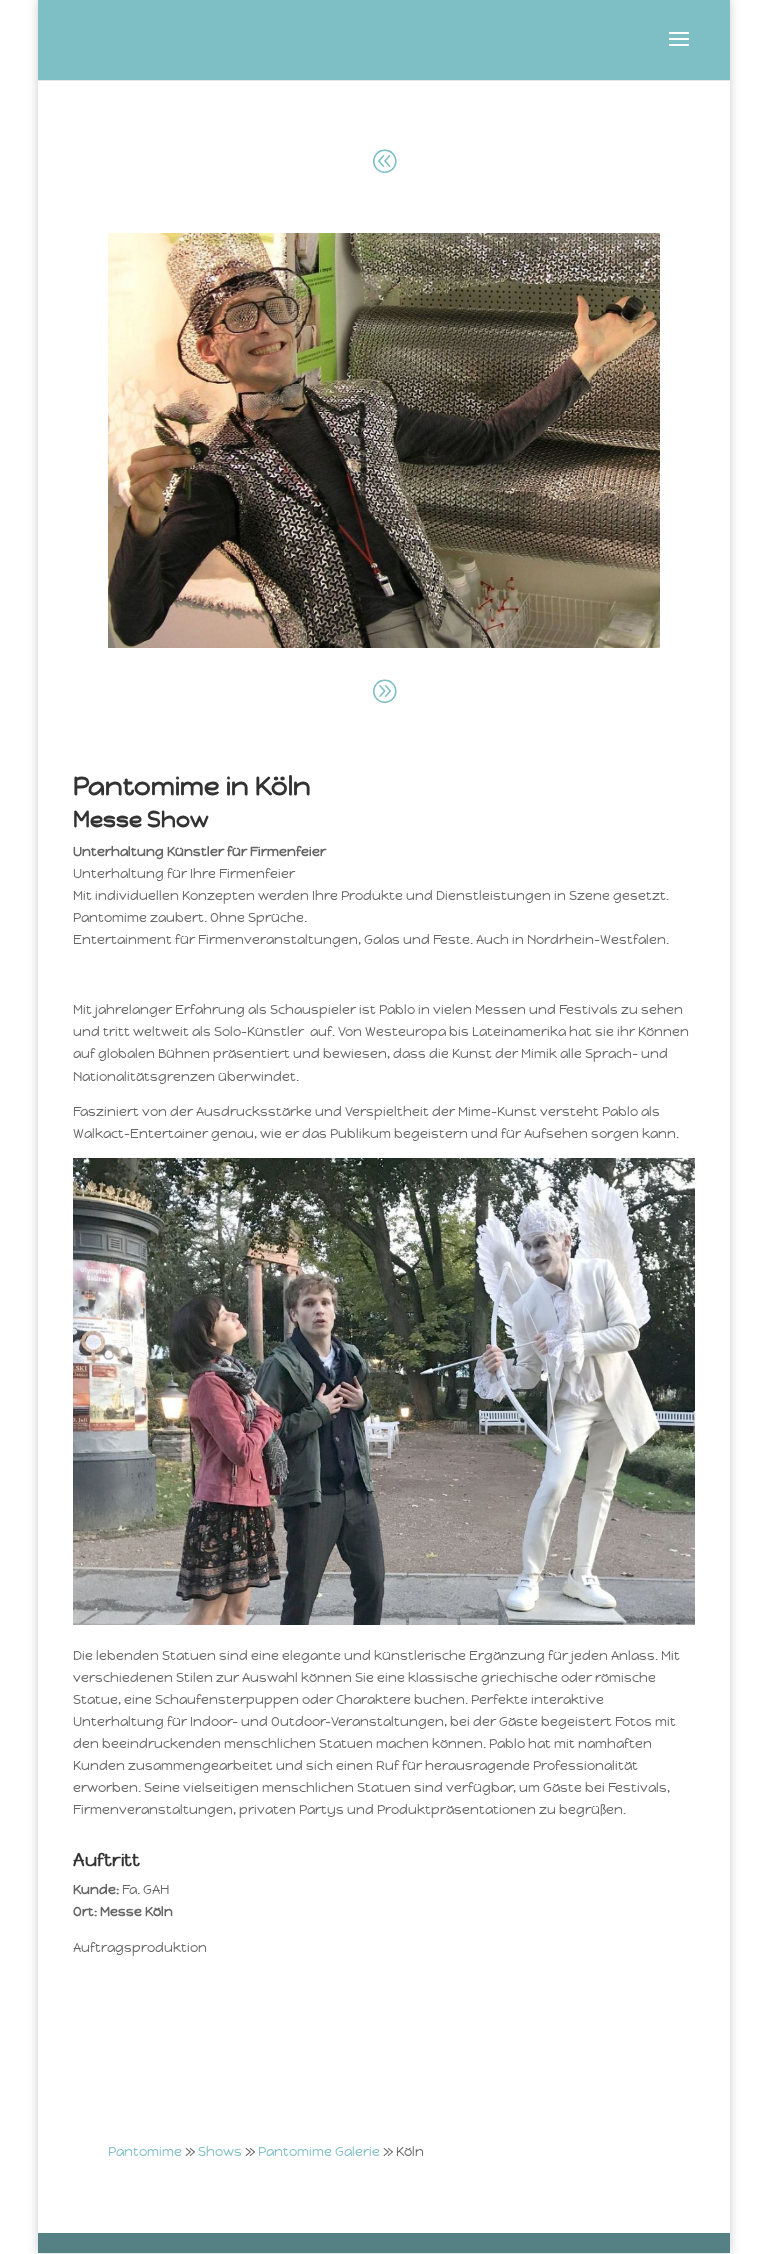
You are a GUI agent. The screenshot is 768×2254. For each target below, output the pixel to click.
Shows (220, 2151)
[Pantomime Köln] (384, 643)
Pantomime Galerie (319, 2151)
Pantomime (145, 2151)
